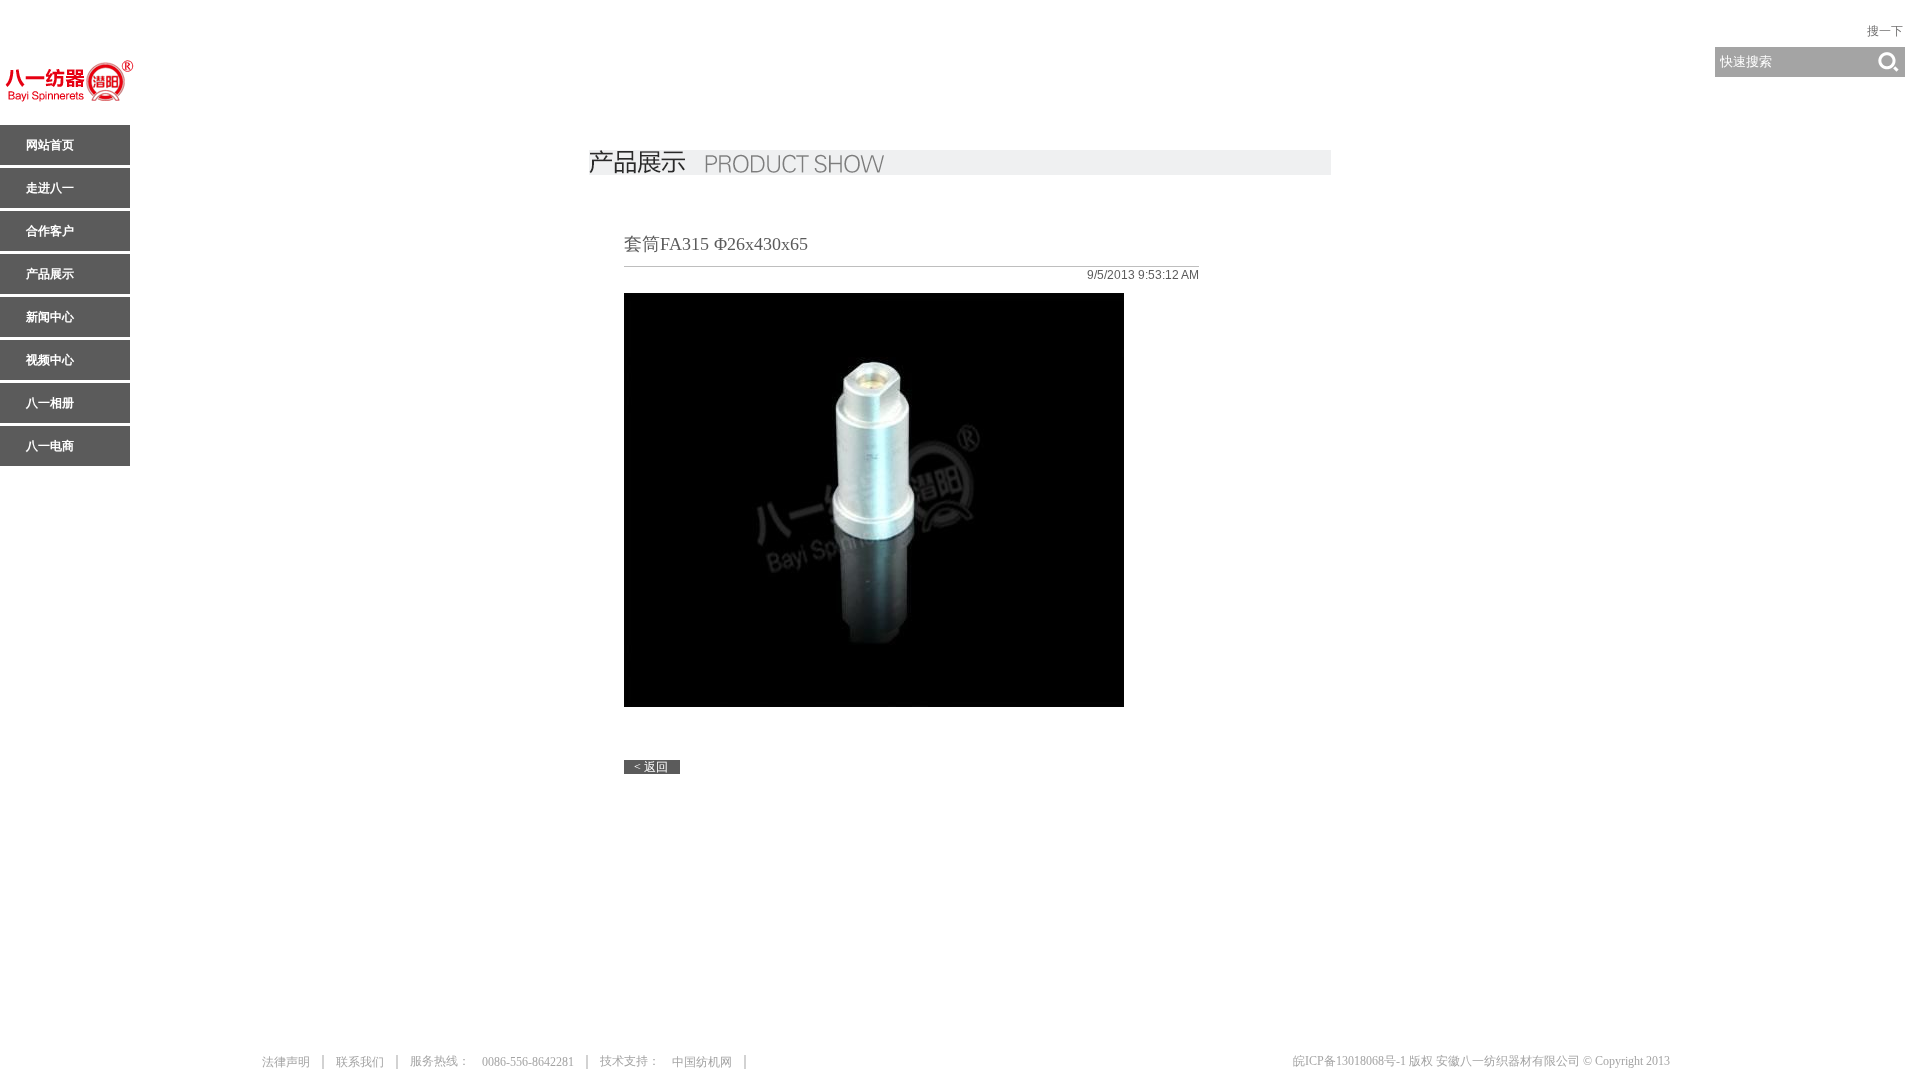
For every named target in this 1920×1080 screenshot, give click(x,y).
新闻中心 (50, 317)
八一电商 (50, 446)
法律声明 (286, 1062)
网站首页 (50, 145)
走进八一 (50, 188)
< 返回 (651, 767)
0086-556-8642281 (528, 1062)
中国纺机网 (702, 1062)
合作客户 (50, 231)
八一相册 (50, 403)
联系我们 (360, 1062)
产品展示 (50, 274)
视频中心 (50, 360)
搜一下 (1885, 31)
